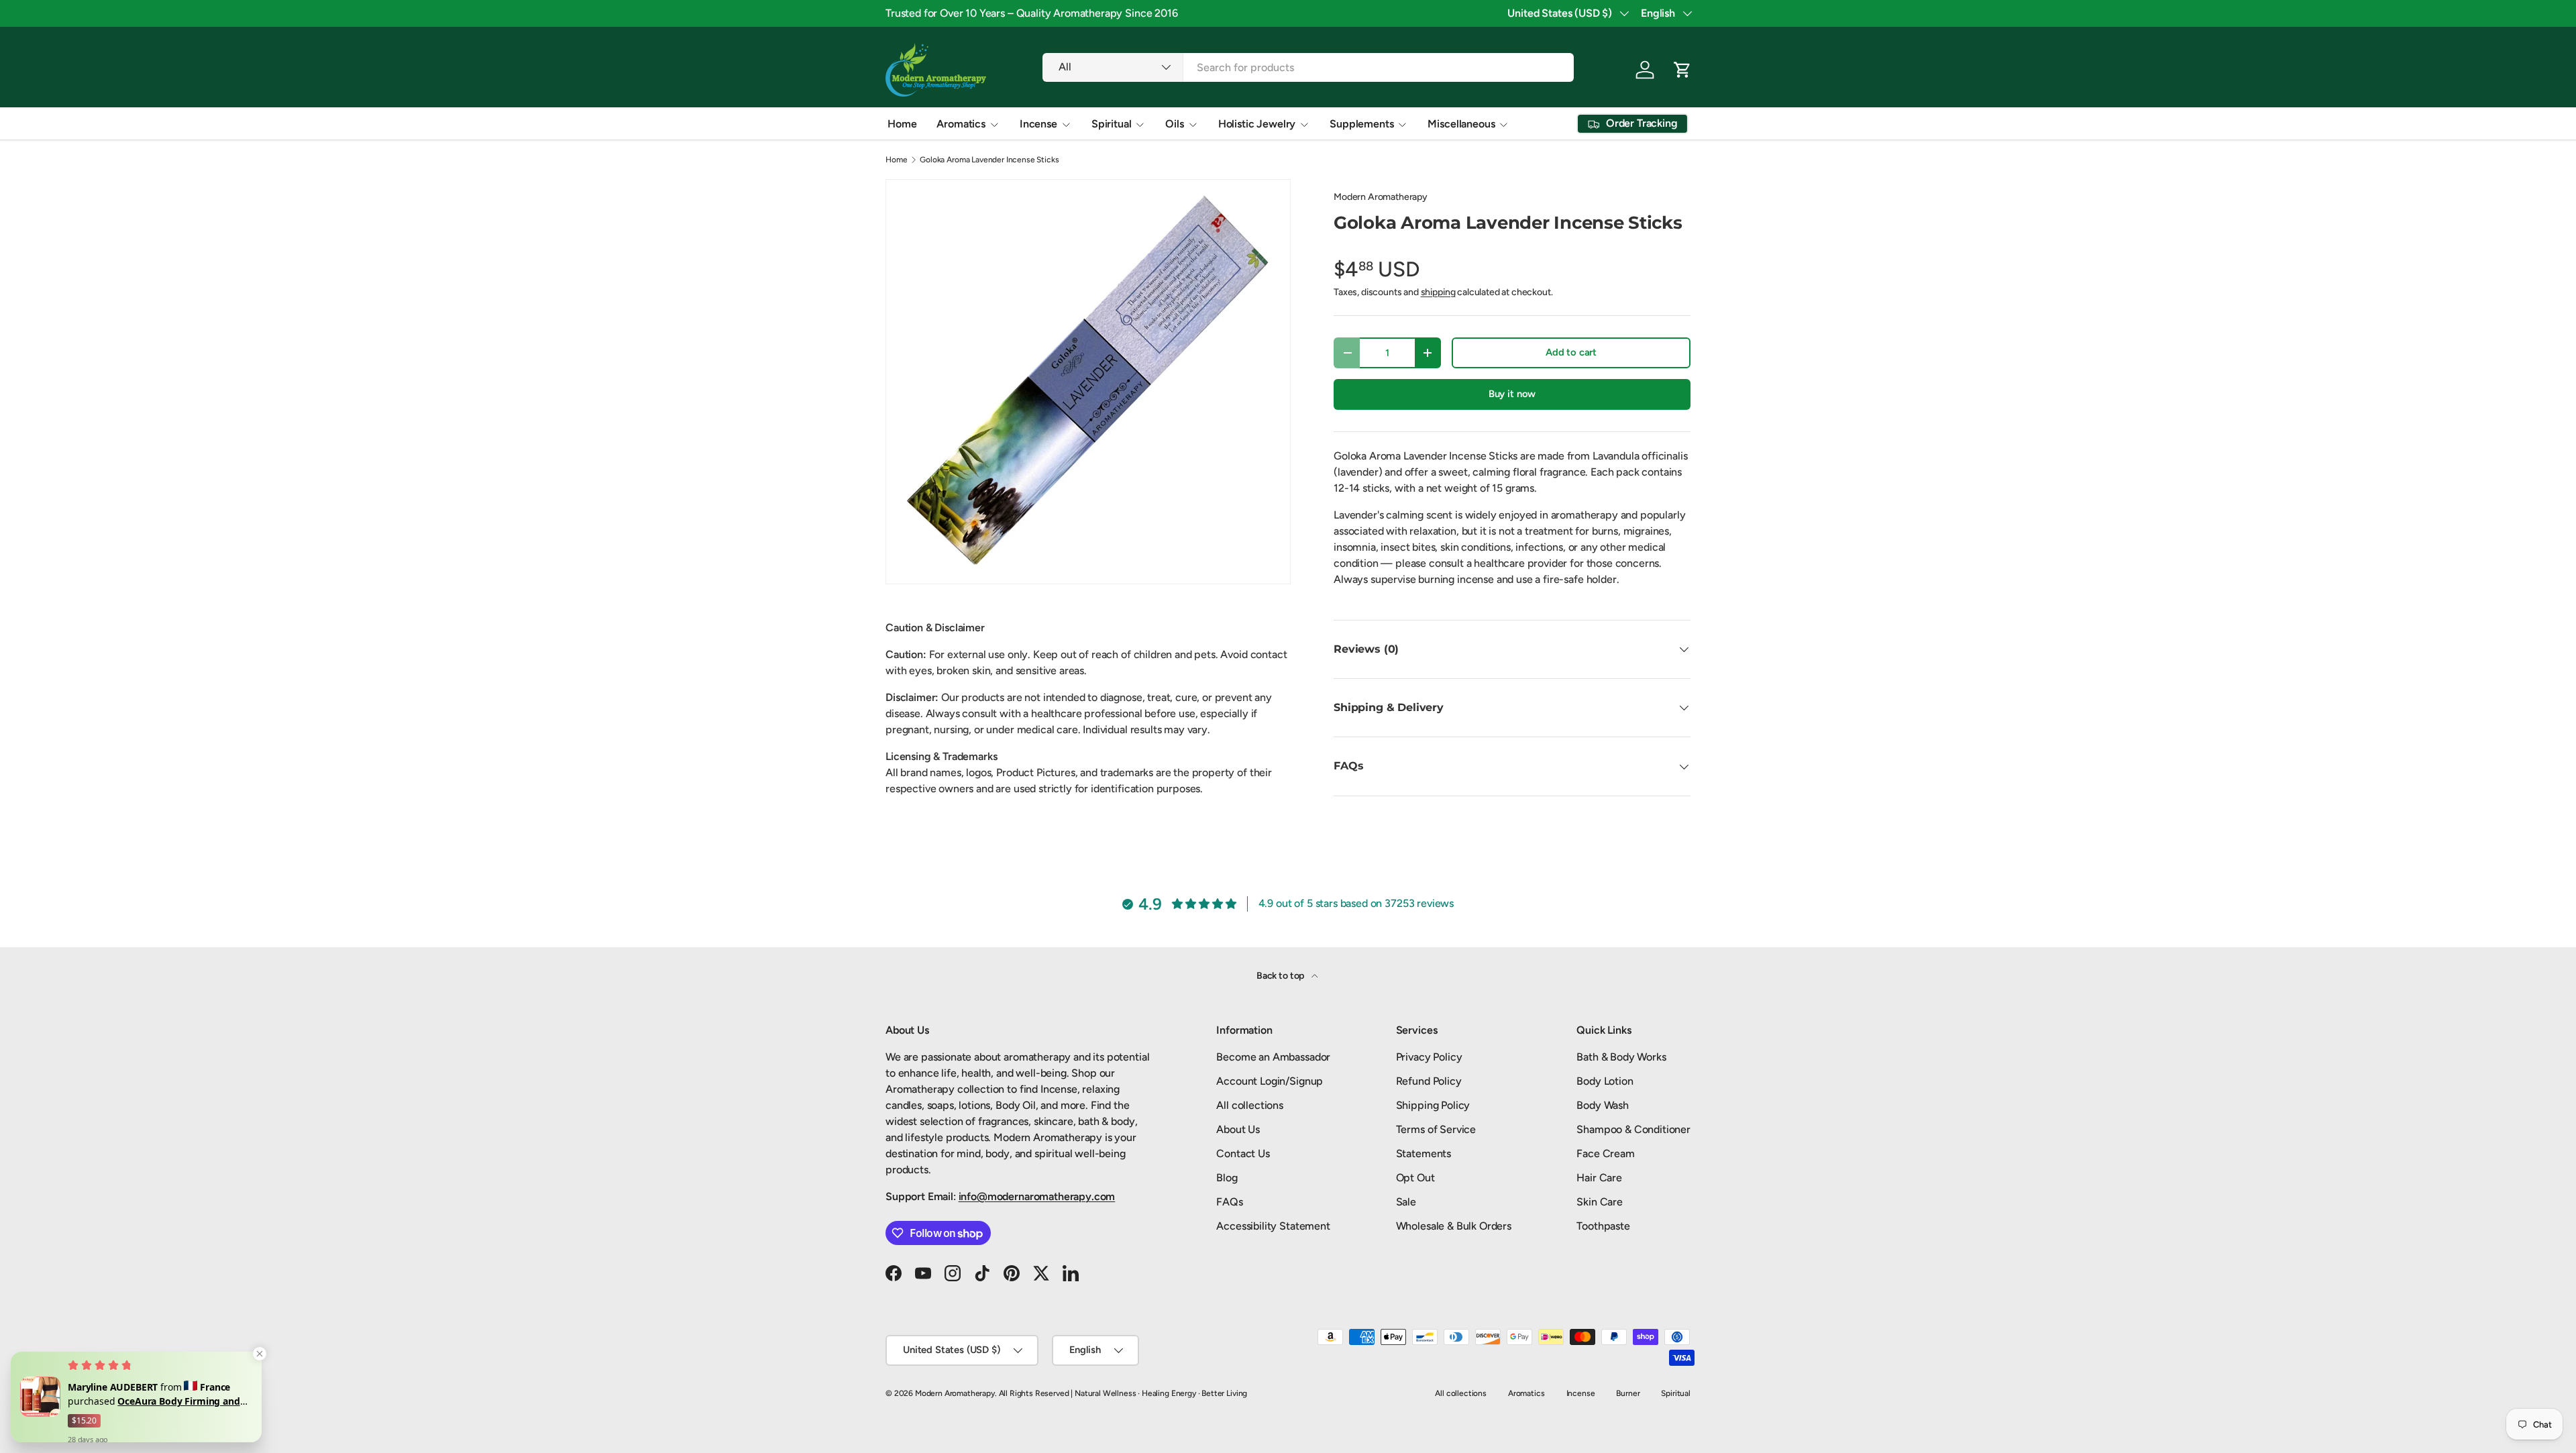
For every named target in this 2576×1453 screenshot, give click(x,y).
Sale (1406, 1202)
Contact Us (1243, 1153)
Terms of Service (1436, 1129)
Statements (1424, 1153)
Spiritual (1112, 124)
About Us (1238, 1129)
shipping (1438, 292)
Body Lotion (1605, 1081)
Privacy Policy (1429, 1057)
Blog (1227, 1178)
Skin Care (1600, 1202)
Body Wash (1603, 1105)
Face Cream (1605, 1153)
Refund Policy (1429, 1081)
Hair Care (1599, 1178)
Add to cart (1571, 352)
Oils (1174, 124)
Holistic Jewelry (1257, 124)
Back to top (1281, 976)
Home (902, 124)
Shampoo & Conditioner (1633, 1129)
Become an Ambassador (1273, 1057)
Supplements (1361, 124)
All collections (1250, 1105)
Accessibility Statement (1273, 1226)
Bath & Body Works (1621, 1057)
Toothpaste (1603, 1226)
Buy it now (1512, 394)
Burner (1628, 1393)
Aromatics (961, 124)
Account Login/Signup (1270, 1081)
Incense (1038, 124)
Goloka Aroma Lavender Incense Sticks (989, 160)
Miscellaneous (1461, 124)
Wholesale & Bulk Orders (1454, 1226)
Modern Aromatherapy (1381, 197)
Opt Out (1415, 1178)
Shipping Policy (1433, 1105)
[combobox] (1308, 67)
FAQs (1229, 1202)
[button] (1682, 70)
